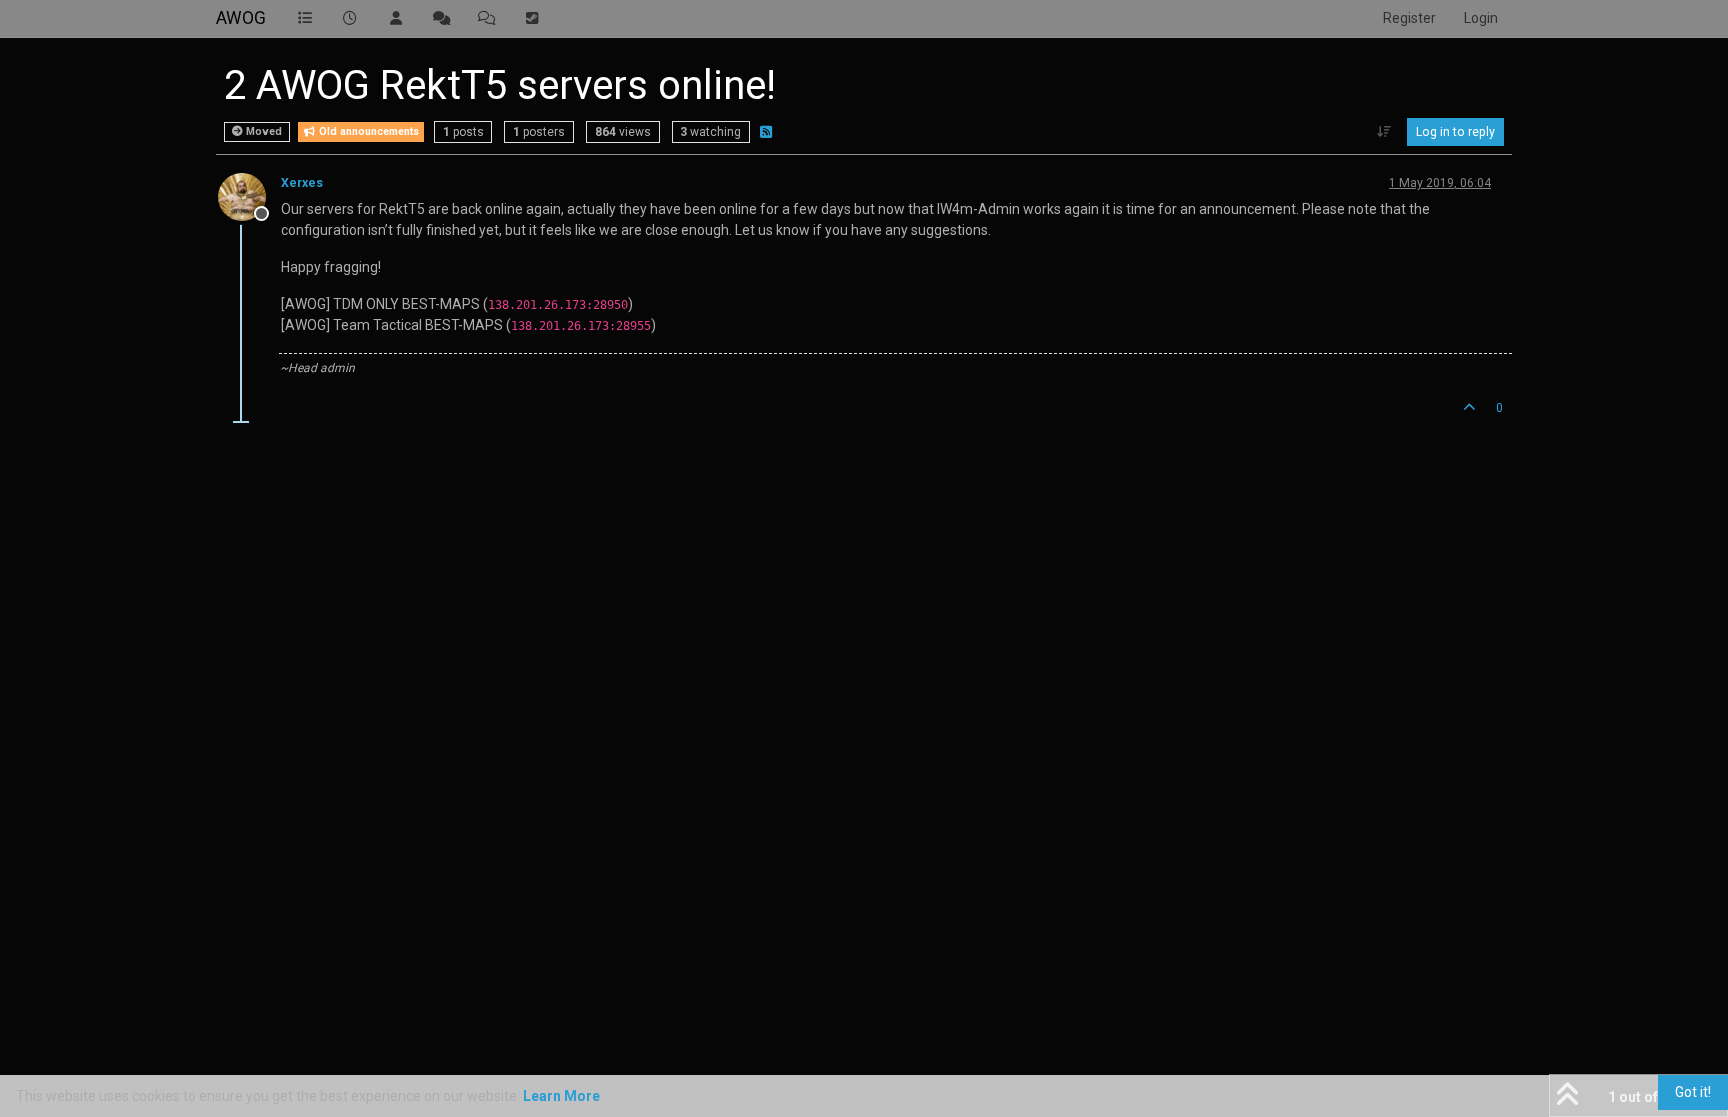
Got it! (1693, 1092)
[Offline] (249, 196)
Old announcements (367, 131)
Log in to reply (1455, 132)
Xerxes (302, 183)
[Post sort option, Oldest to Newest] (1384, 132)
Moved (262, 131)
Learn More (561, 1096)
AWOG (241, 18)
